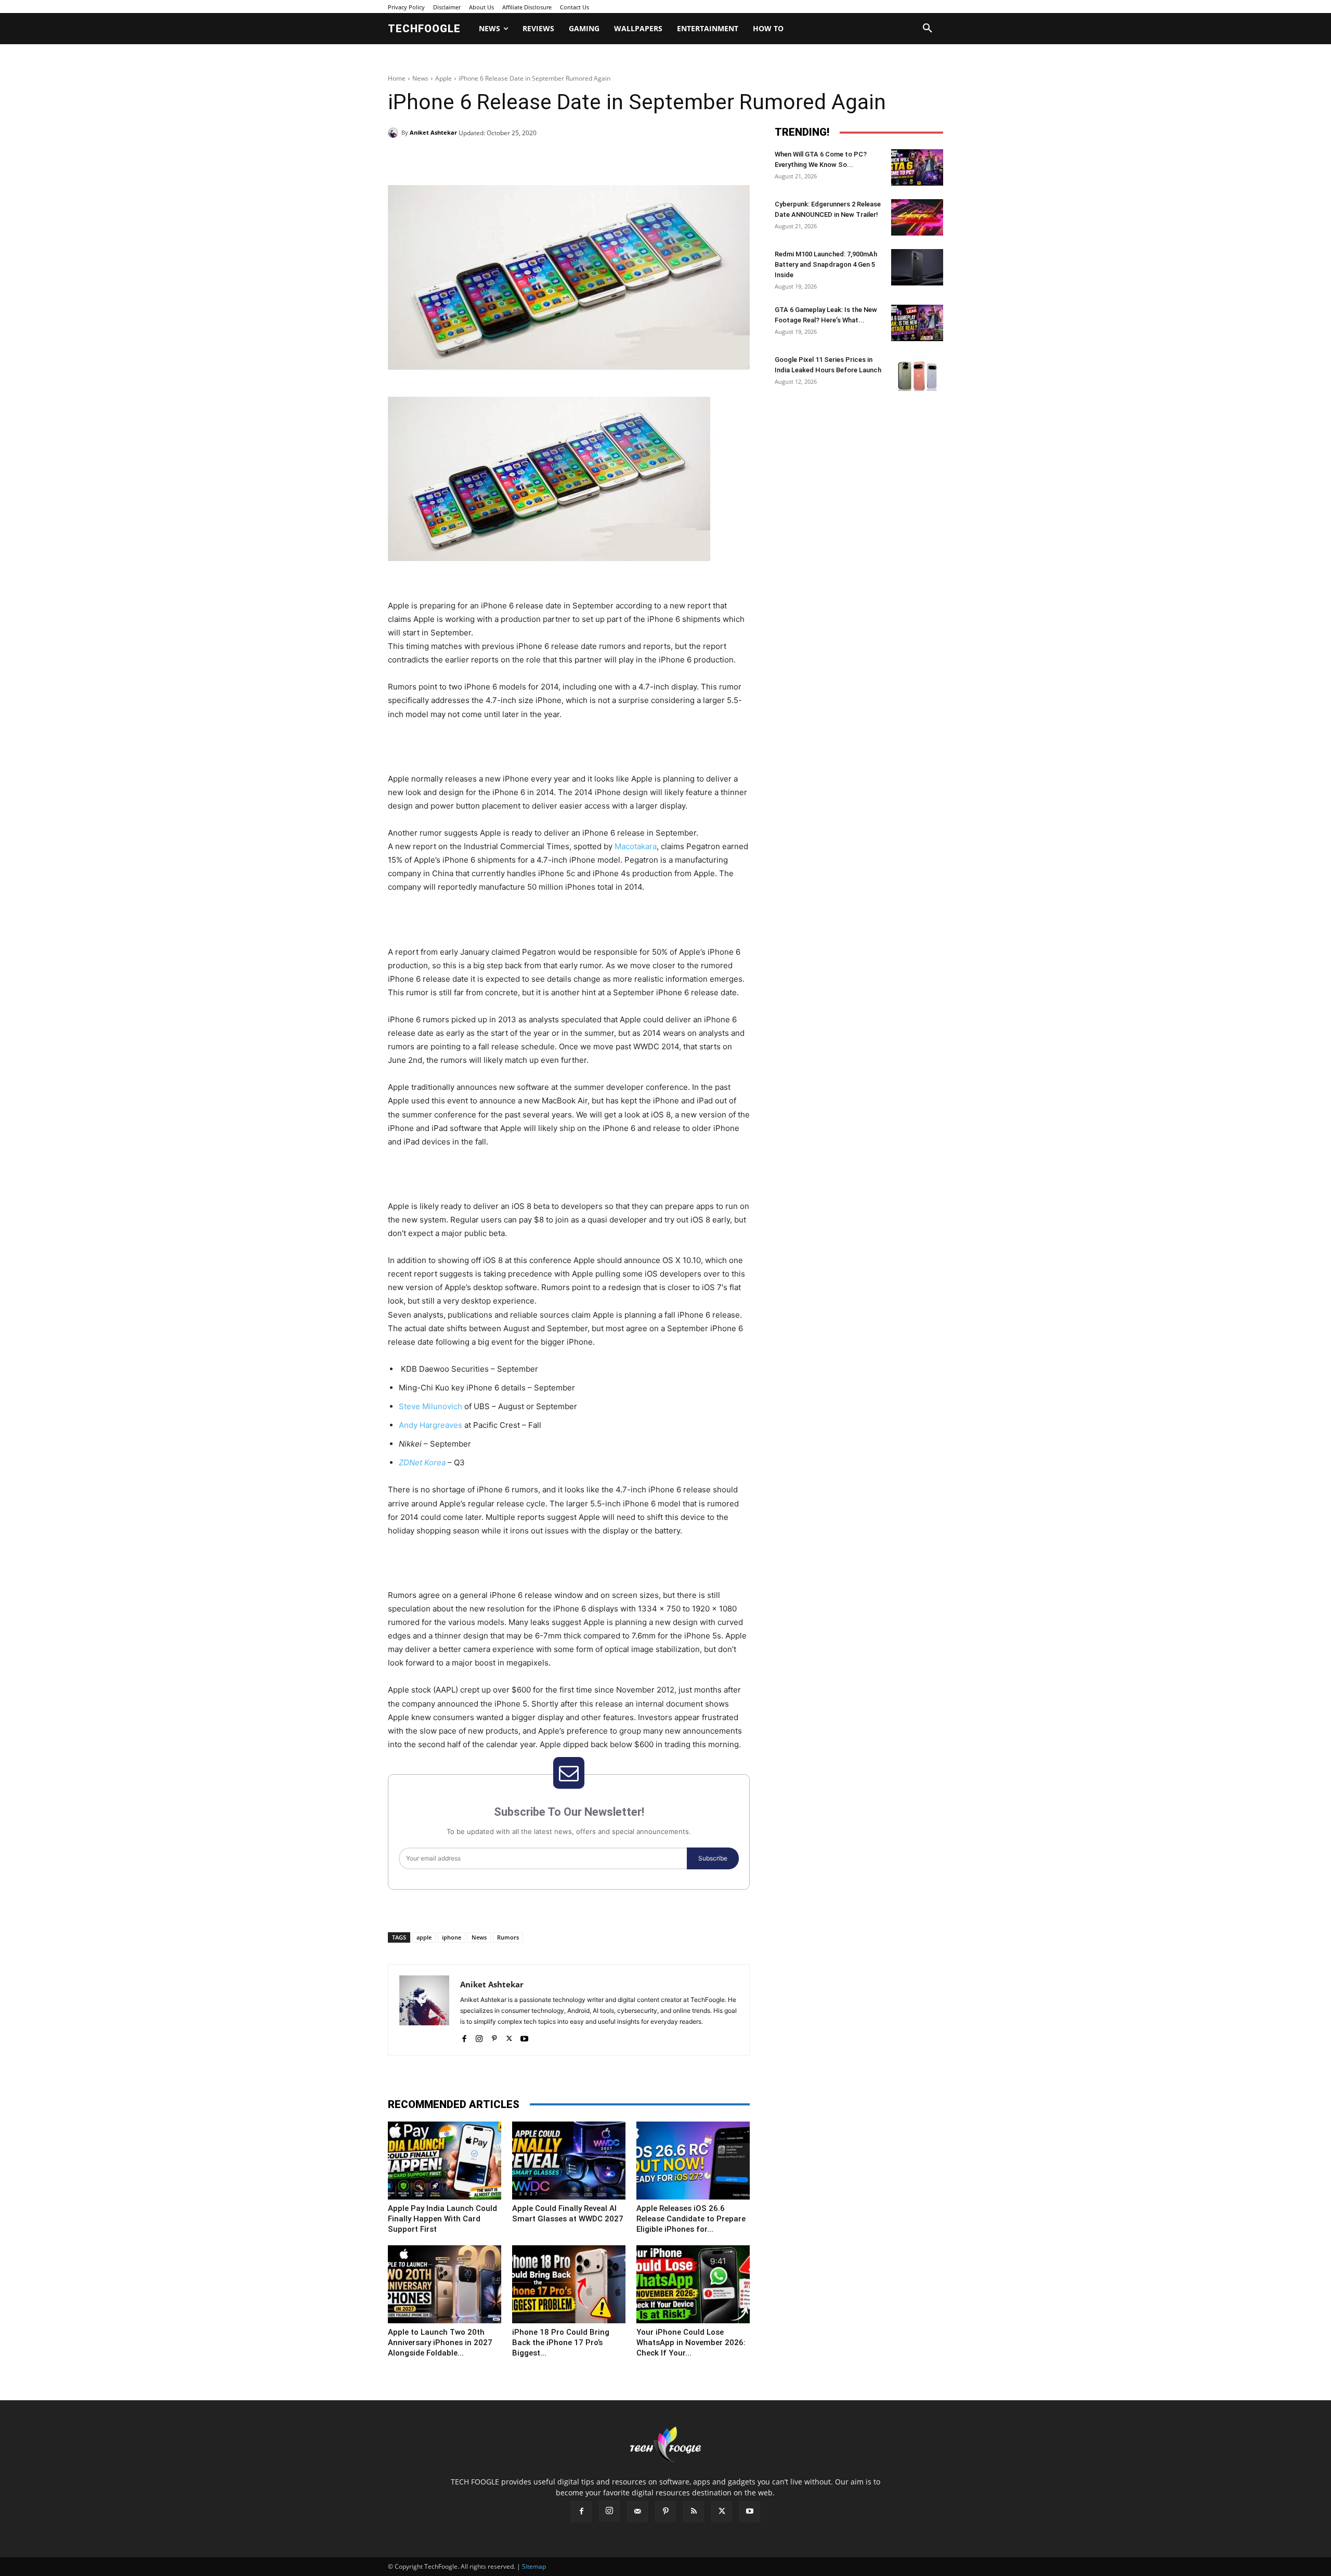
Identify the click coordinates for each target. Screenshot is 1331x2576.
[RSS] (694, 2512)
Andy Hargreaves (430, 1425)
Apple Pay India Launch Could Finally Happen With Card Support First (442, 2219)
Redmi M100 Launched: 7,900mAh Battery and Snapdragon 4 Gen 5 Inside (826, 264)
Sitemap (534, 2566)
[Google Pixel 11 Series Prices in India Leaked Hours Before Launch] (917, 373)
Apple (443, 78)
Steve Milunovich (430, 1406)
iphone (452, 1937)
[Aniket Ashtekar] (395, 133)
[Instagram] (479, 2037)
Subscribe (713, 1858)
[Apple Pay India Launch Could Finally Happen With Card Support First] (445, 2161)
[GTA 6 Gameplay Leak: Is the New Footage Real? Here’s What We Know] (917, 323)
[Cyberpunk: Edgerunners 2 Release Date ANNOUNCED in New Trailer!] (917, 217)
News (420, 78)
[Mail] (637, 2512)
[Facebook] (460, 159)
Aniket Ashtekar (433, 132)
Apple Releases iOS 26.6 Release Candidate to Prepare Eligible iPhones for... (691, 2219)
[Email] (555, 159)
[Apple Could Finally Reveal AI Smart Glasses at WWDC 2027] (569, 2161)
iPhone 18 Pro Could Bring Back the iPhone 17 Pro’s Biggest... (561, 2343)
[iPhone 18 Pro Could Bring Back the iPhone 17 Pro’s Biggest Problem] (569, 2284)
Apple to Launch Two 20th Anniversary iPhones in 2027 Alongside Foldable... (440, 2343)
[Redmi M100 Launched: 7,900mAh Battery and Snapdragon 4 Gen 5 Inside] (917, 267)
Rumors (508, 1937)
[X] (484, 159)
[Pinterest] (507, 159)
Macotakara (636, 846)
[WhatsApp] (531, 159)
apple (424, 1937)
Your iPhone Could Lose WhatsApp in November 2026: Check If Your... (691, 2343)
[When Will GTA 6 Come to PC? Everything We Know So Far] (917, 167)
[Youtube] (524, 2037)
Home (397, 78)
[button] (928, 29)
